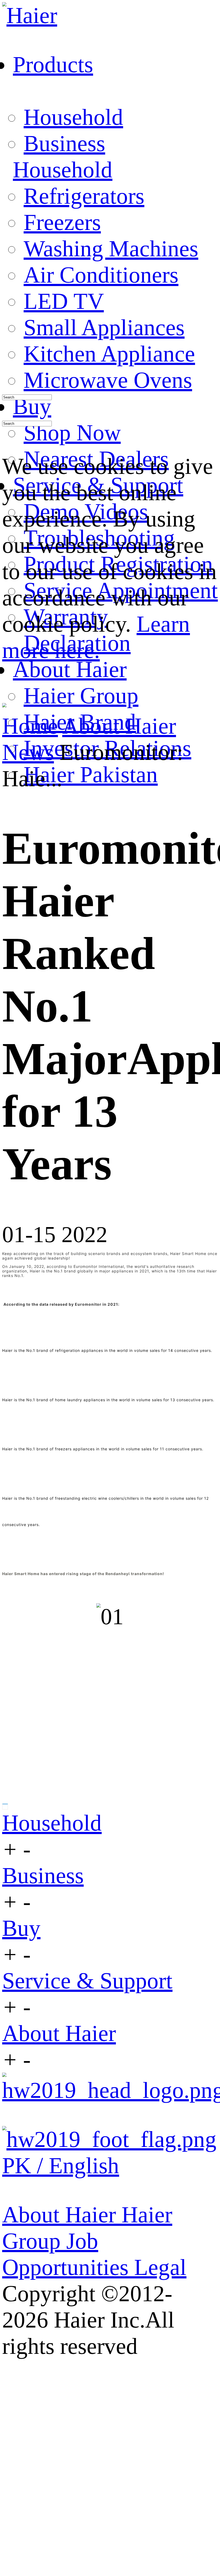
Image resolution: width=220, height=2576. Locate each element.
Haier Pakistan (91, 774)
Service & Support (87, 1981)
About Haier (119, 726)
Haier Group (81, 696)
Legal (160, 2267)
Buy (21, 1928)
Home (30, 726)
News (28, 752)
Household (73, 117)
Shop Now (72, 433)
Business (64, 143)
